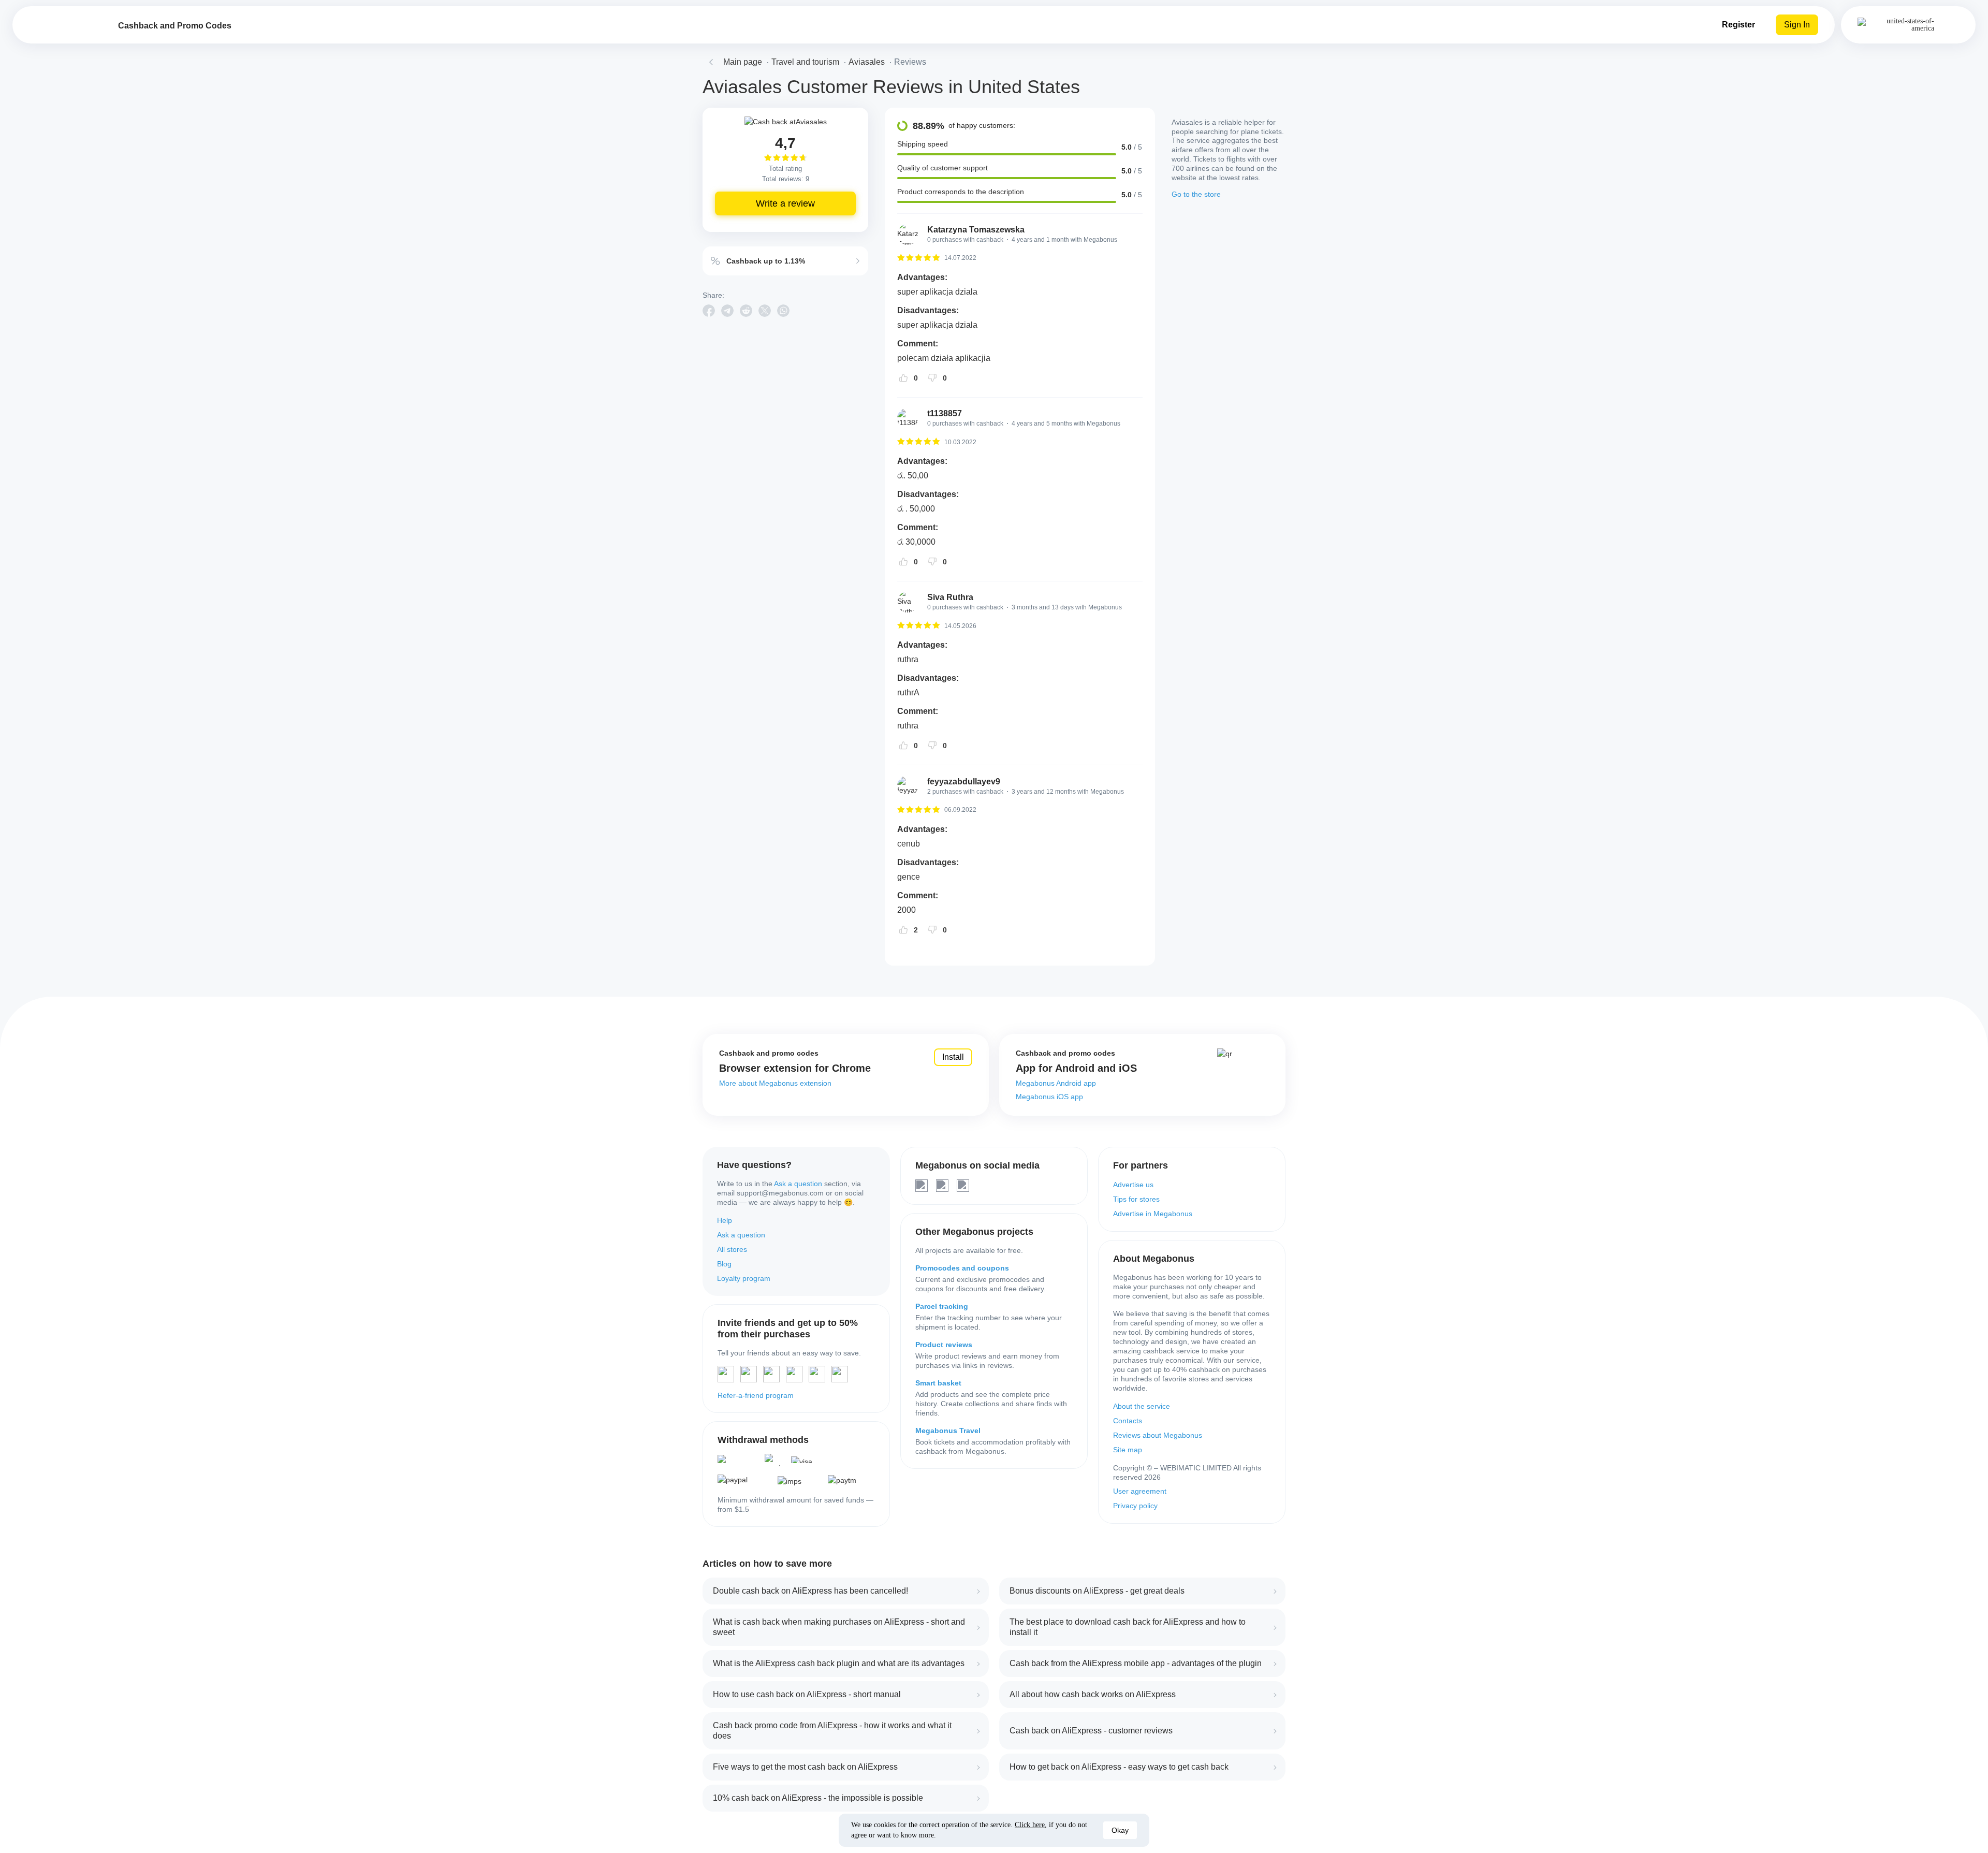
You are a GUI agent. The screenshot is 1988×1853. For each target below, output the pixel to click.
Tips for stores (1136, 1199)
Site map (1128, 1450)
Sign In (1797, 25)
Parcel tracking (942, 1306)
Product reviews (944, 1345)
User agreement (1140, 1491)
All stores (732, 1249)
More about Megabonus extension (775, 1083)
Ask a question (798, 1184)
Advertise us (1133, 1185)
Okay (1120, 1830)
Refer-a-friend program (756, 1395)
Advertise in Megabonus (1153, 1214)
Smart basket (938, 1383)
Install (953, 1057)
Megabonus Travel (948, 1431)
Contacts (1128, 1421)
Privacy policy (1135, 1506)
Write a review (785, 203)
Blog (724, 1264)
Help (725, 1220)
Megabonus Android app (1056, 1083)
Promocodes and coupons (962, 1268)
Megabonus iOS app (1049, 1097)
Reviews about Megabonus (1158, 1435)
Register (1738, 25)
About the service (1142, 1406)
